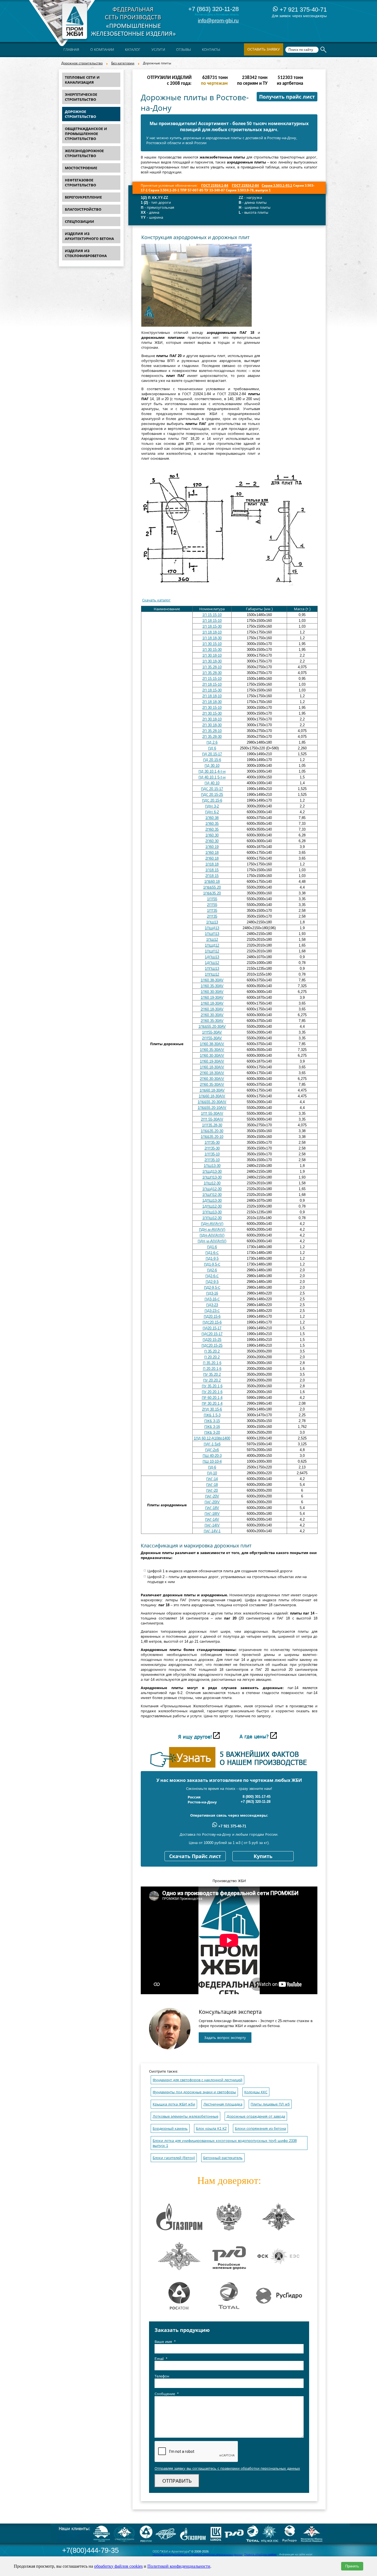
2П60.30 (212, 841)
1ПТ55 (212, 899)
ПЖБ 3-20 (212, 1432)
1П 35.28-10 (212, 667)
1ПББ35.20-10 (212, 1137)
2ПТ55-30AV (212, 1038)
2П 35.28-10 (212, 731)
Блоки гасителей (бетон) (174, 2158)
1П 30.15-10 (212, 644)
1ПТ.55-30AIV (212, 1113)
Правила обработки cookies (260, 2554)
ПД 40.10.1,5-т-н (212, 777)
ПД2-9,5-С (212, 1287)
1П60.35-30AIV (212, 1050)
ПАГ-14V (212, 1519)
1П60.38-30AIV (212, 1044)
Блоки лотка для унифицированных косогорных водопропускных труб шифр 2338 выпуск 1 (225, 2143)
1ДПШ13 (212, 957)
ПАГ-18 (212, 1485)
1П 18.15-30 (212, 626)
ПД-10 (212, 1473)
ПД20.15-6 (212, 1316)
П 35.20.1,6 (212, 1363)
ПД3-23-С (212, 1311)
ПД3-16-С (212, 1299)
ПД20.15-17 (212, 1328)
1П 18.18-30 (212, 638)
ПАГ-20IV (212, 1502)
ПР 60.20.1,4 (212, 1398)
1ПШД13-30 (212, 1171)
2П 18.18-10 (212, 696)
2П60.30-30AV (212, 1015)
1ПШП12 (212, 951)
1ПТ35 (212, 911)
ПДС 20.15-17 (212, 789)
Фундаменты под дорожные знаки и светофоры (194, 2092)
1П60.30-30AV (212, 992)
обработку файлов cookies (118, 2566)
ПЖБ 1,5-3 (212, 1415)
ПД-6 (212, 1467)
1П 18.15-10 (212, 621)
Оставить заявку (264, 49)
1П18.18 (212, 864)
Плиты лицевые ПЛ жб (270, 2104)
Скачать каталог (156, 600)
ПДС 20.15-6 (212, 800)
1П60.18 (212, 853)
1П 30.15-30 (212, 650)
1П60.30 (212, 835)
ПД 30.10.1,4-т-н (212, 771)
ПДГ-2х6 (212, 1450)
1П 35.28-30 (212, 673)
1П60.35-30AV (212, 986)
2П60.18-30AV (212, 1009)
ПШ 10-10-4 (212, 1461)
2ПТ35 (212, 916)
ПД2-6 (212, 1270)
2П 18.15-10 (212, 684)
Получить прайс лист (287, 97)
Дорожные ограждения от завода (256, 2116)
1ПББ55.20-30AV (212, 1027)
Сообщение (167, 2394)
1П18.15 (212, 870)
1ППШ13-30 (212, 1212)
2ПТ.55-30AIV (212, 1119)
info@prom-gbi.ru (218, 21)
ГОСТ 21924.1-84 (215, 186)
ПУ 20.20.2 (212, 1380)
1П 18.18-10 (212, 632)
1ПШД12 (212, 945)
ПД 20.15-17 (212, 754)
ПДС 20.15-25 (212, 795)
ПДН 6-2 (212, 812)
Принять (352, 2566)
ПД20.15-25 (212, 1340)
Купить (263, 1856)
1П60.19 (212, 847)
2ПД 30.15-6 (212, 1409)
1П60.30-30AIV (212, 1056)
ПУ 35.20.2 (212, 1374)
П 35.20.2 (212, 1351)
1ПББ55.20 (212, 887)
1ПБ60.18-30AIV (212, 1096)
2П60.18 (212, 858)
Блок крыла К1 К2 (211, 2129)
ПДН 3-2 (212, 806)
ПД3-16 (212, 1293)
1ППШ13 (212, 969)
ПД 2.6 (212, 742)
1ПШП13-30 (212, 1177)
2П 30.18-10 (212, 719)
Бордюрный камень (170, 2129)
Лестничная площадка (223, 2104)
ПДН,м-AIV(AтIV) (212, 1241)
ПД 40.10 (212, 783)
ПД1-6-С (212, 1253)
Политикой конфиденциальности (179, 2566)
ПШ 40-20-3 (212, 1456)
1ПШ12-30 (212, 1183)
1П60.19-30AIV (212, 1061)
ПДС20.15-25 (212, 1345)
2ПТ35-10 (212, 1160)
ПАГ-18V (212, 1508)
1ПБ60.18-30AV (212, 1090)
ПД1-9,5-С (212, 1264)
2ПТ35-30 (212, 1148)
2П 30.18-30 (212, 725)
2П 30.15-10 (212, 708)
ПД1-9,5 (212, 1258)
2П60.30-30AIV (212, 1079)
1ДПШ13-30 (212, 1200)
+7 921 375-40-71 (302, 10)
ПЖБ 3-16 (212, 1427)
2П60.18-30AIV (212, 1073)
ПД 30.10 (212, 766)
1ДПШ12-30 (212, 1206)
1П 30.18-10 (212, 655)
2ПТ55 (212, 905)
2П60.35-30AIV (212, 1084)
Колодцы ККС (256, 2092)
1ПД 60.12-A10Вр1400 (212, 1438)
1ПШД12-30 (212, 1189)
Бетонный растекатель (223, 2158)
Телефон (162, 2376)
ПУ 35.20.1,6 (212, 1386)
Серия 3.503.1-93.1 (277, 186)
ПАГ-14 (212, 1479)
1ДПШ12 (212, 963)
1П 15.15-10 (212, 615)
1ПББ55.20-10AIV (212, 1108)
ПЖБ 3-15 (212, 1421)
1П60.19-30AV (212, 998)
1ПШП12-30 (212, 1195)
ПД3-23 (212, 1305)
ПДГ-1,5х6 (212, 1444)
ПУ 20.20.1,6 (212, 1392)
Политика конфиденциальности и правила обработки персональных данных (198, 2554)
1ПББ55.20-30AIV (212, 1102)
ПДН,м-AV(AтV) (212, 1229)
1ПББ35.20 (212, 893)
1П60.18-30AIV (212, 1067)
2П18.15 (212, 876)
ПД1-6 (212, 1247)
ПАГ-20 (212, 1490)
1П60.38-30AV (212, 980)
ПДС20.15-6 (212, 1322)
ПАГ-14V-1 (212, 1531)
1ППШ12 (212, 974)
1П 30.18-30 (212, 661)
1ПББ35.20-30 (212, 1131)
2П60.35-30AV (212, 1021)
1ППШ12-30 (212, 1218)
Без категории (123, 63)
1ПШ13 (212, 922)
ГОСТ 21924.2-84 (245, 186)
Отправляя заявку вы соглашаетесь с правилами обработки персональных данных (227, 2468)
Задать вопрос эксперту (225, 2038)
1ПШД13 (212, 928)
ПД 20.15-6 (212, 760)
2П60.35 (212, 829)
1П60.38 (212, 818)
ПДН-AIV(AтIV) (212, 1235)
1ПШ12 (212, 940)
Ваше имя (165, 2342)
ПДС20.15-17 (212, 1334)
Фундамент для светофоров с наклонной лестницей (197, 2080)
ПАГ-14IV (212, 1525)
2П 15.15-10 (212, 679)
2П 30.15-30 (212, 713)
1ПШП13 (212, 934)
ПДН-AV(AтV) (212, 1224)
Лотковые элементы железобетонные (185, 2116)
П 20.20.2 (212, 1357)
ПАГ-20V (212, 1496)
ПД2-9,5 (212, 1282)
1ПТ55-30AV (212, 1032)
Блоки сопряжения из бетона (260, 2129)
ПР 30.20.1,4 (212, 1403)
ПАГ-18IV (212, 1514)
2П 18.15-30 (212, 690)
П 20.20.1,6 (212, 1369)
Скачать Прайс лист (195, 1856)
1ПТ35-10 (212, 1154)
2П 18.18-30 (212, 702)
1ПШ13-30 (212, 1166)
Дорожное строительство (82, 63)
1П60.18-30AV (212, 1003)
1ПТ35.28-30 (212, 1125)
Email (161, 2359)
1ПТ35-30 (212, 1142)
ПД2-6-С (212, 1276)
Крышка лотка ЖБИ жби (174, 2104)
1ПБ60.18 (212, 882)
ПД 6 (212, 748)
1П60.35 (212, 824)
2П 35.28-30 (212, 737)
